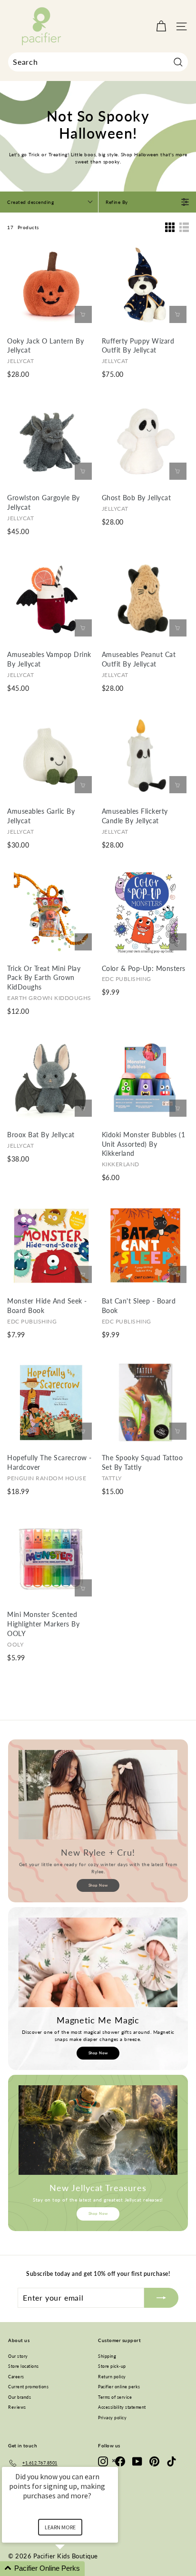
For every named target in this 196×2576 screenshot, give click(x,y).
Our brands (20, 2397)
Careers (16, 2377)
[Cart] (161, 26)
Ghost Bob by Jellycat (137, 498)
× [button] (114, 2460)
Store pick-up (112, 2366)
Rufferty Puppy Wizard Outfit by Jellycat (138, 346)
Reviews (17, 2407)
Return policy (112, 2377)
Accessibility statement (122, 2407)
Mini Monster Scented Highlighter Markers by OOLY (43, 1624)
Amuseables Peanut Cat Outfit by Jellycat (139, 659)
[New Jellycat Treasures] (98, 2130)
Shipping (107, 2356)
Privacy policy (112, 2418)
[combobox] (98, 62)
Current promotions (28, 2387)
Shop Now (98, 1885)
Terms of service (115, 2397)
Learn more (60, 2527)
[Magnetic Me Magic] (98, 1962)
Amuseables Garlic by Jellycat (41, 816)
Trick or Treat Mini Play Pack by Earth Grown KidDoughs (44, 978)
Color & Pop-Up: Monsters (144, 968)
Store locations (24, 2366)
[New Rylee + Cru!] (98, 1795)
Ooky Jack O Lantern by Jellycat (45, 346)
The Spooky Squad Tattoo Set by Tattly (142, 1462)
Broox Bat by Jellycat (41, 1135)
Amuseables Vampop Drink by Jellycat (49, 659)
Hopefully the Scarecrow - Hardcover (49, 1462)
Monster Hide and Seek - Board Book (47, 1306)
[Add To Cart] (83, 314)
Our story (18, 2356)
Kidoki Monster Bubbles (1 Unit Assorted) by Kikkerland (144, 1144)
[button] (71, 2569)
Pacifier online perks (119, 2387)
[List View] (184, 227)
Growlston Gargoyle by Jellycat (44, 502)
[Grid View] (170, 227)
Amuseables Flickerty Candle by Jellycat (135, 816)
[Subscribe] (161, 2298)
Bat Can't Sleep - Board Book (139, 1306)
